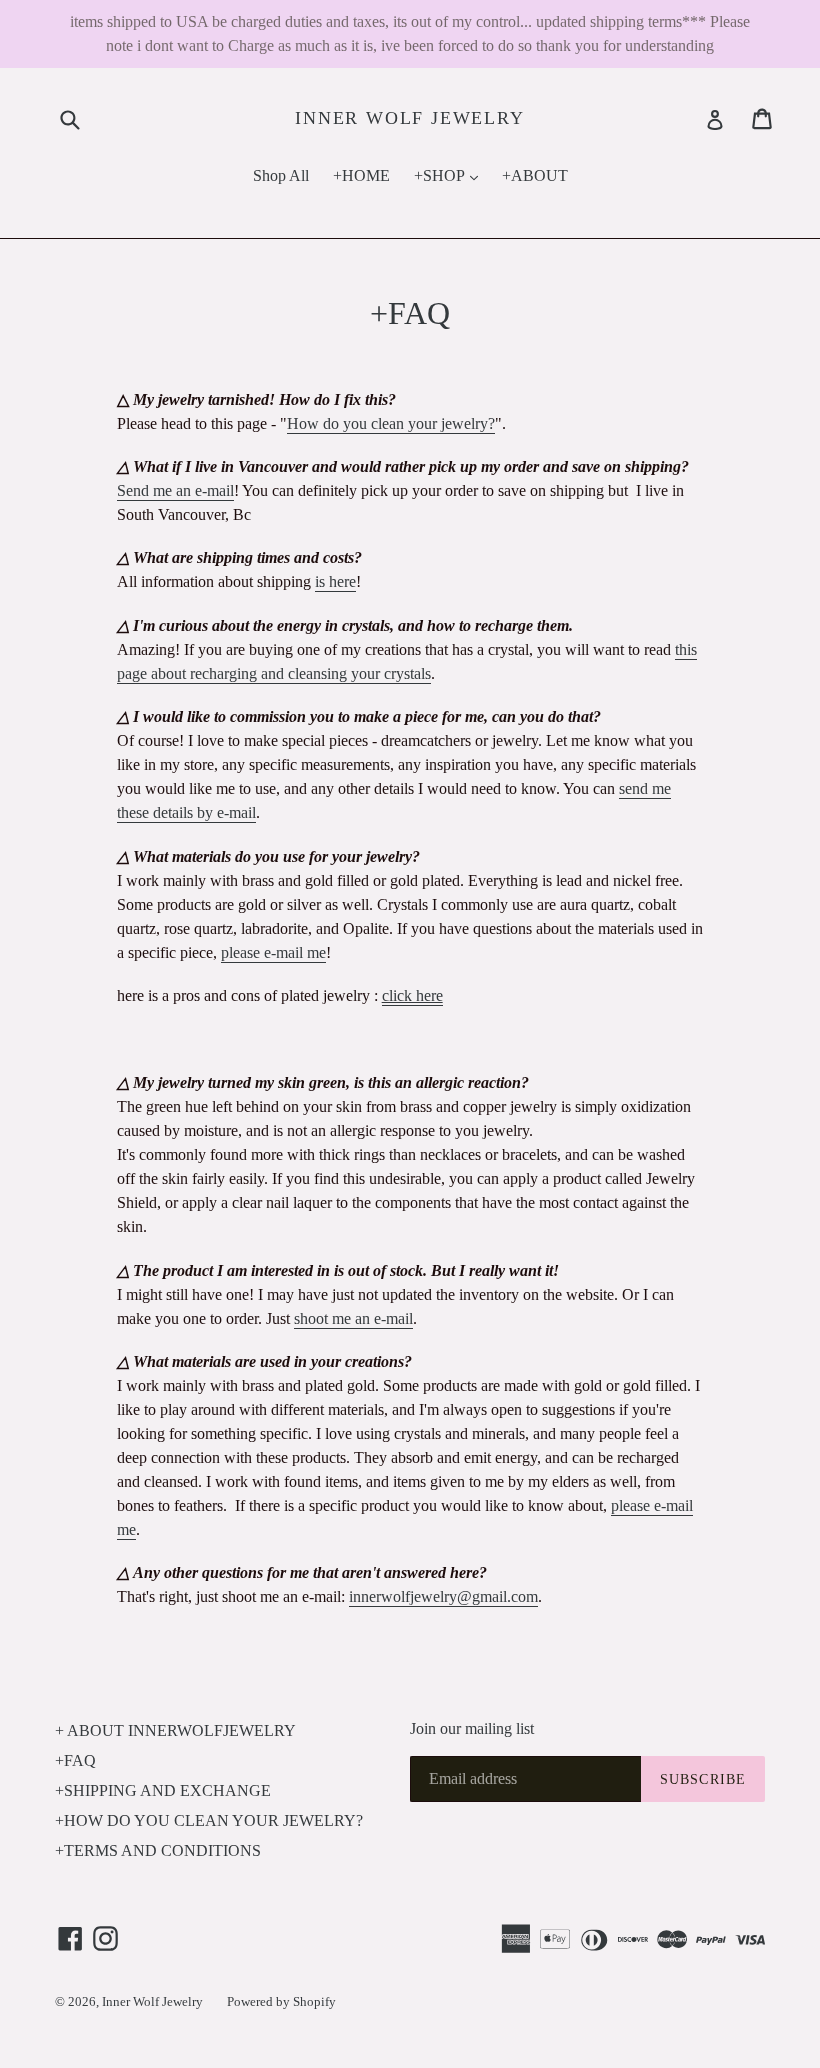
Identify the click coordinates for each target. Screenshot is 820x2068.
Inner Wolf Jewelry (409, 118)
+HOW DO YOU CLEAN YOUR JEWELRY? (209, 1820)
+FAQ (75, 1760)
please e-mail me (273, 952)
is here (335, 581)
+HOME (361, 175)
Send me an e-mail (175, 490)
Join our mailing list (472, 1728)
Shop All (281, 175)
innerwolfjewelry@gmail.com (443, 1596)
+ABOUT (535, 175)
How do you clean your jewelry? (391, 423)
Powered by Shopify (281, 2001)
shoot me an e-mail (353, 1318)
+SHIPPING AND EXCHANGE (163, 1790)
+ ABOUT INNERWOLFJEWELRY (175, 1730)
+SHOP (451, 175)
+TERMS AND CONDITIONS (158, 1850)
